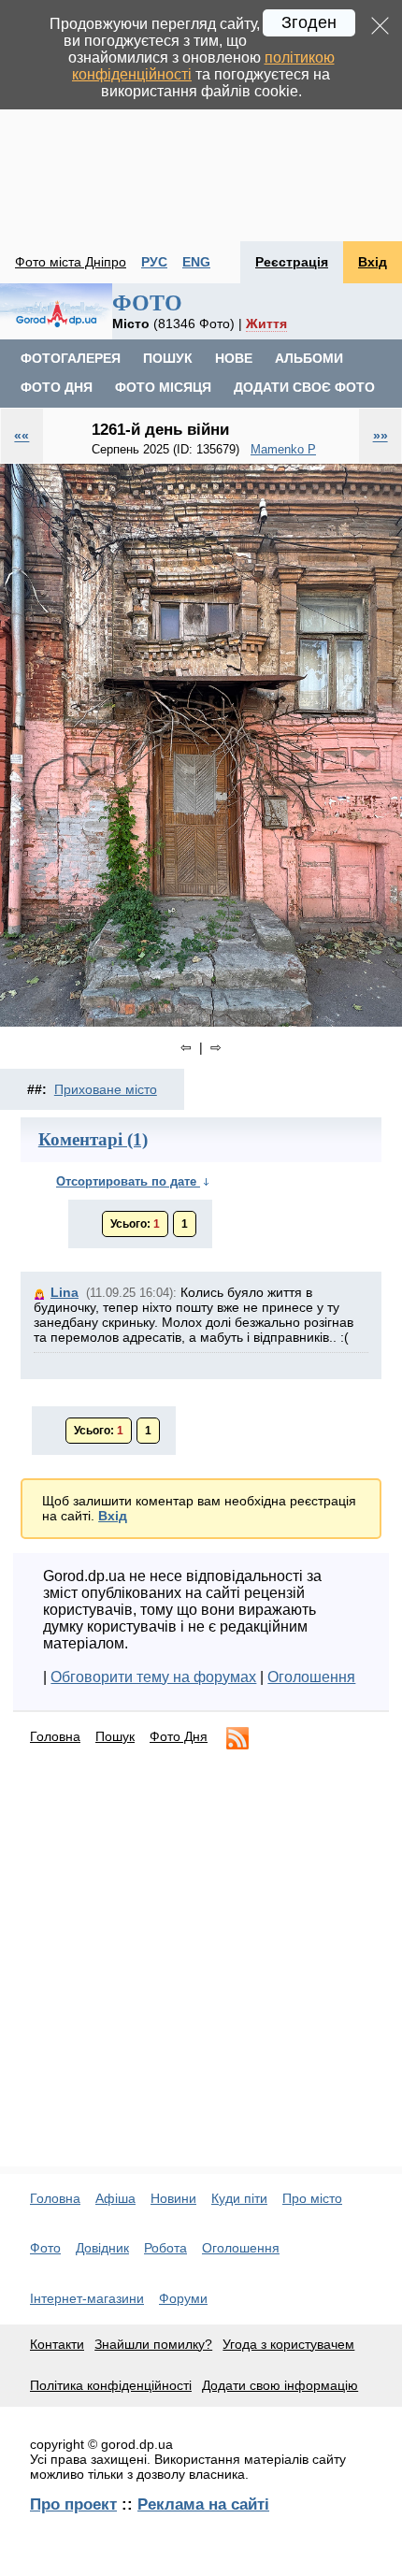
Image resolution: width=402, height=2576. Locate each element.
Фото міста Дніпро (71, 262)
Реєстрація (292, 262)
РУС (154, 262)
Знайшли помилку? (153, 2344)
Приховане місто (106, 1089)
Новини (173, 2198)
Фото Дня (179, 1736)
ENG (196, 262)
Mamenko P (283, 449)
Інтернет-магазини (87, 2298)
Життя (266, 324)
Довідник (102, 2248)
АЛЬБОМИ (309, 358)
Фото (45, 2248)
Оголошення (311, 1677)
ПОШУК (168, 358)
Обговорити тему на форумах (153, 1677)
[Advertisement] (201, 121)
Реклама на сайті (203, 2504)
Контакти (57, 2344)
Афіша (115, 2198)
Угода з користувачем (288, 2344)
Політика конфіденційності (111, 2385)
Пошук (115, 1736)
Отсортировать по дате (128, 1181)
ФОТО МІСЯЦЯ (163, 387)
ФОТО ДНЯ (57, 387)
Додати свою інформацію (280, 2385)
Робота (165, 2248)
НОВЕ (234, 358)
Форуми (183, 2298)
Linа (65, 1292)
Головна (55, 1736)
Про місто (312, 2198)
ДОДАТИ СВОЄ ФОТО (304, 387)
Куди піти (239, 2198)
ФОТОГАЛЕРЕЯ (71, 358)
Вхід (373, 262)
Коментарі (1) (93, 1139)
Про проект (73, 2504)
